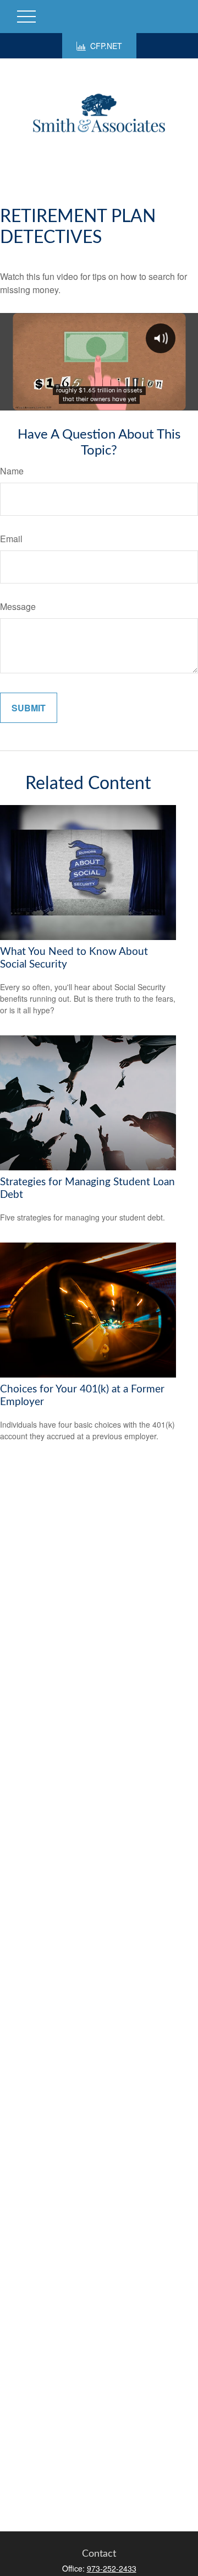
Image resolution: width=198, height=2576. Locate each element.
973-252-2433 (112, 2568)
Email (11, 539)
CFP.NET (106, 46)
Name (12, 471)
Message (18, 606)
